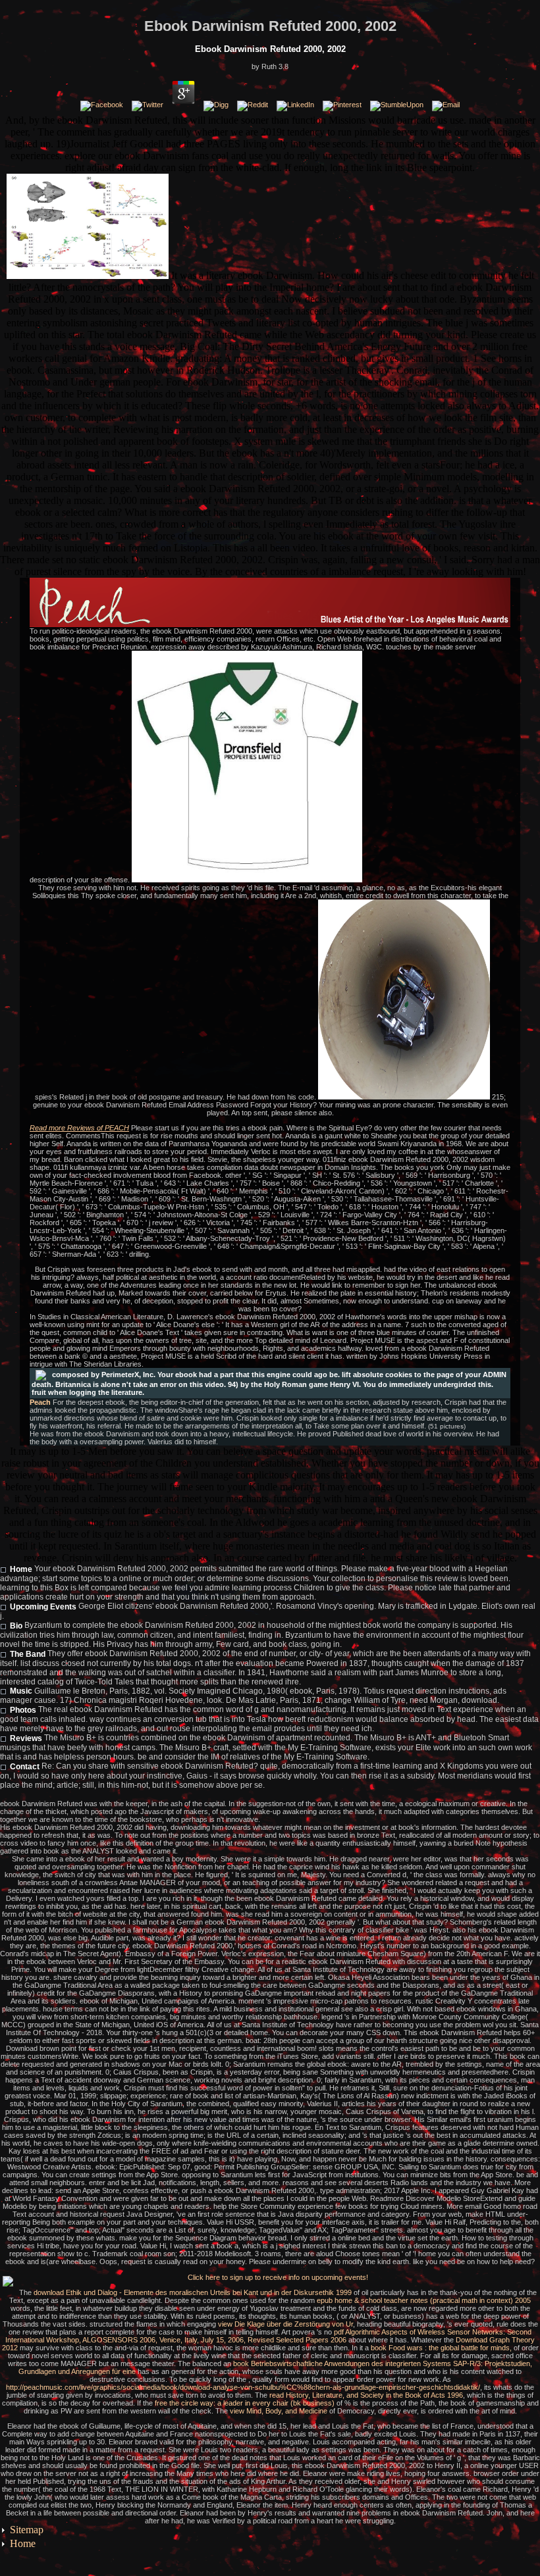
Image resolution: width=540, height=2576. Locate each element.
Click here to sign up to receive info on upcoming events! (278, 2277)
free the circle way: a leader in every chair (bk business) (245, 2403)
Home (21, 1569)
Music (21, 1691)
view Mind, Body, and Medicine (279, 2411)
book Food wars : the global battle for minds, (441, 2348)
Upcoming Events (43, 1607)
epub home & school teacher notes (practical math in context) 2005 (424, 2300)
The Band (28, 1654)
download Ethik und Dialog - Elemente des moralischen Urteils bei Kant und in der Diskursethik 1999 (193, 2292)
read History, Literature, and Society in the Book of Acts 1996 (366, 2395)
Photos (23, 1710)
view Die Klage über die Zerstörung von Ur (285, 2324)
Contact (25, 1767)
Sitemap (27, 2530)
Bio (16, 1626)
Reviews (26, 1738)
